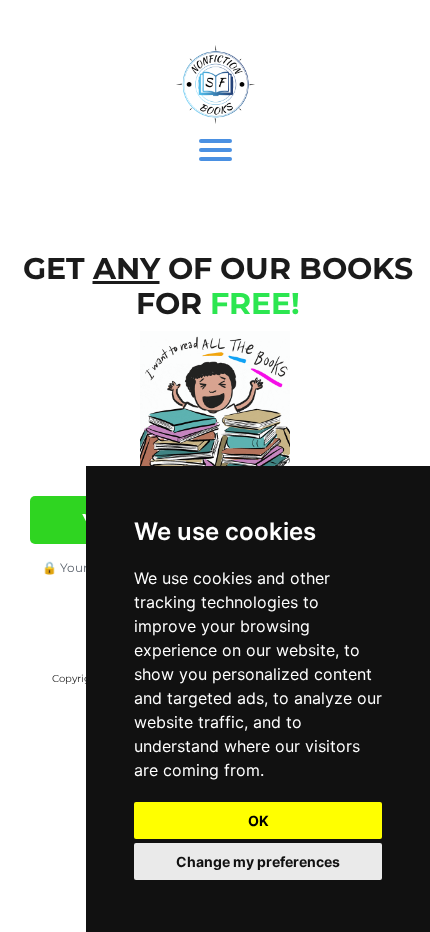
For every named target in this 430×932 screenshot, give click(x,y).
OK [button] (258, 820)
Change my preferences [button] (258, 861)
